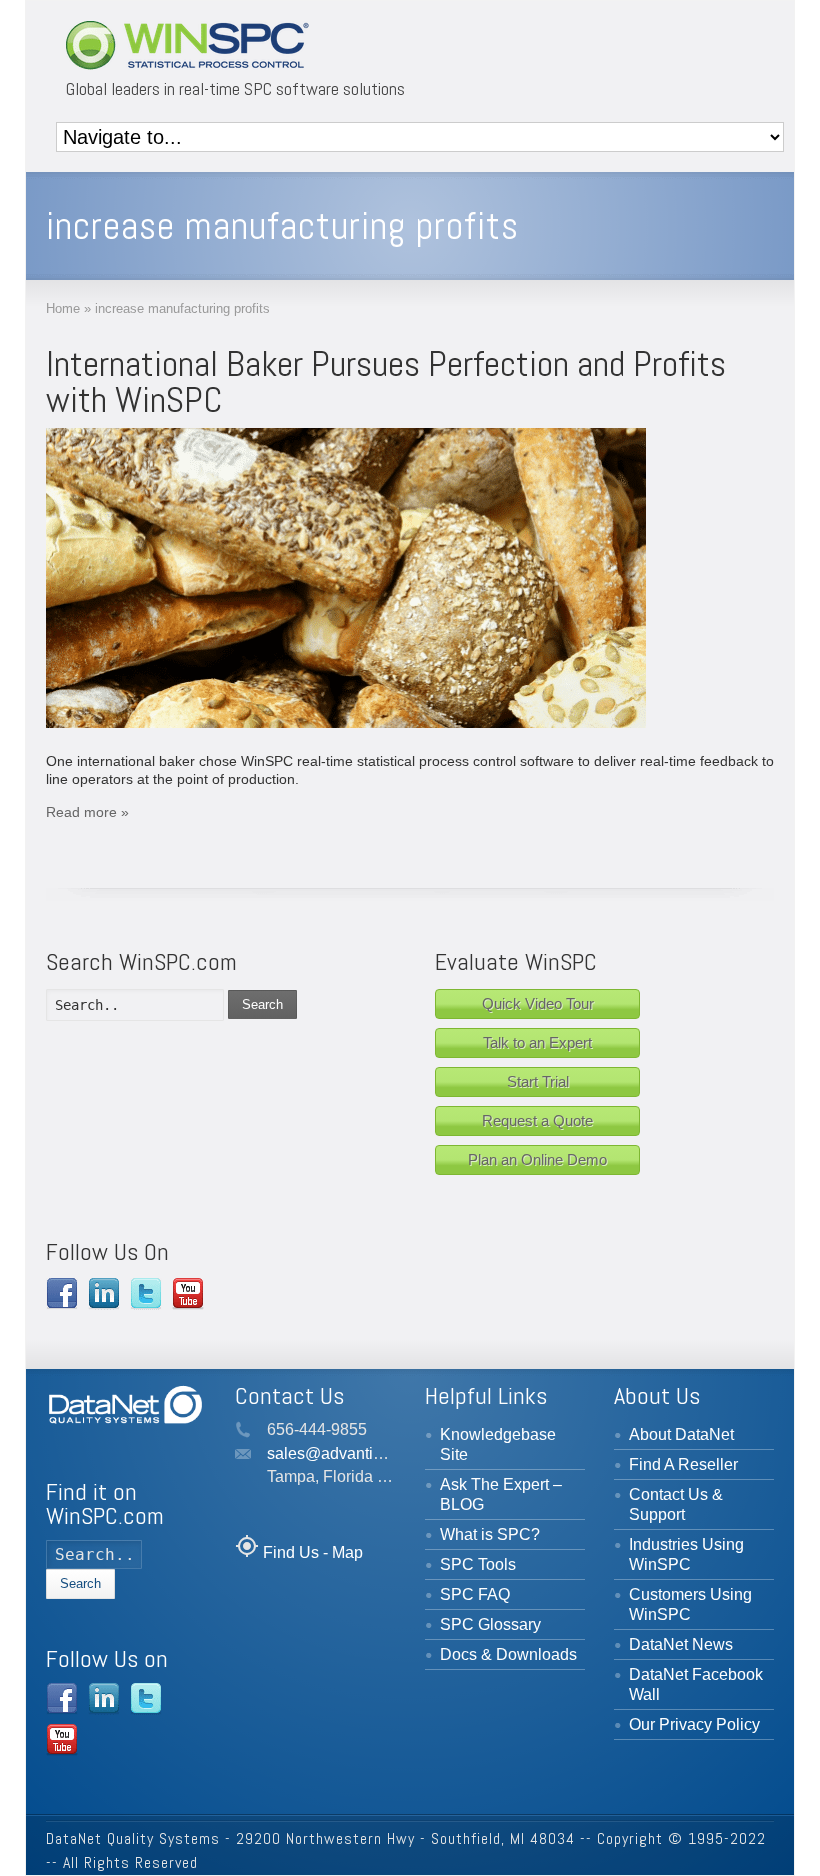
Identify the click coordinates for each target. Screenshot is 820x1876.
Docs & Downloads (508, 1654)
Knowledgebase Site (498, 1444)
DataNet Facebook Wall (696, 1684)
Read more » (87, 812)
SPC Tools (478, 1564)
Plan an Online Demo (537, 1159)
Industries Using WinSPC (686, 1554)
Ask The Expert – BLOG (501, 1494)
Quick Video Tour (538, 1003)
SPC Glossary (490, 1624)
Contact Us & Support (676, 1504)
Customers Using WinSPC (690, 1604)
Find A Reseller (683, 1464)
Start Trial (538, 1081)
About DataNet (681, 1434)
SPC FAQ (475, 1594)
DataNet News (681, 1644)
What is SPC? (490, 1534)
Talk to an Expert (537, 1042)
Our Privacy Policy (694, 1724)
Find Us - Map (313, 1552)
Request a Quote (537, 1120)
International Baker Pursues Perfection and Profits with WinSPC (386, 382)
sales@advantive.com (345, 1453)
